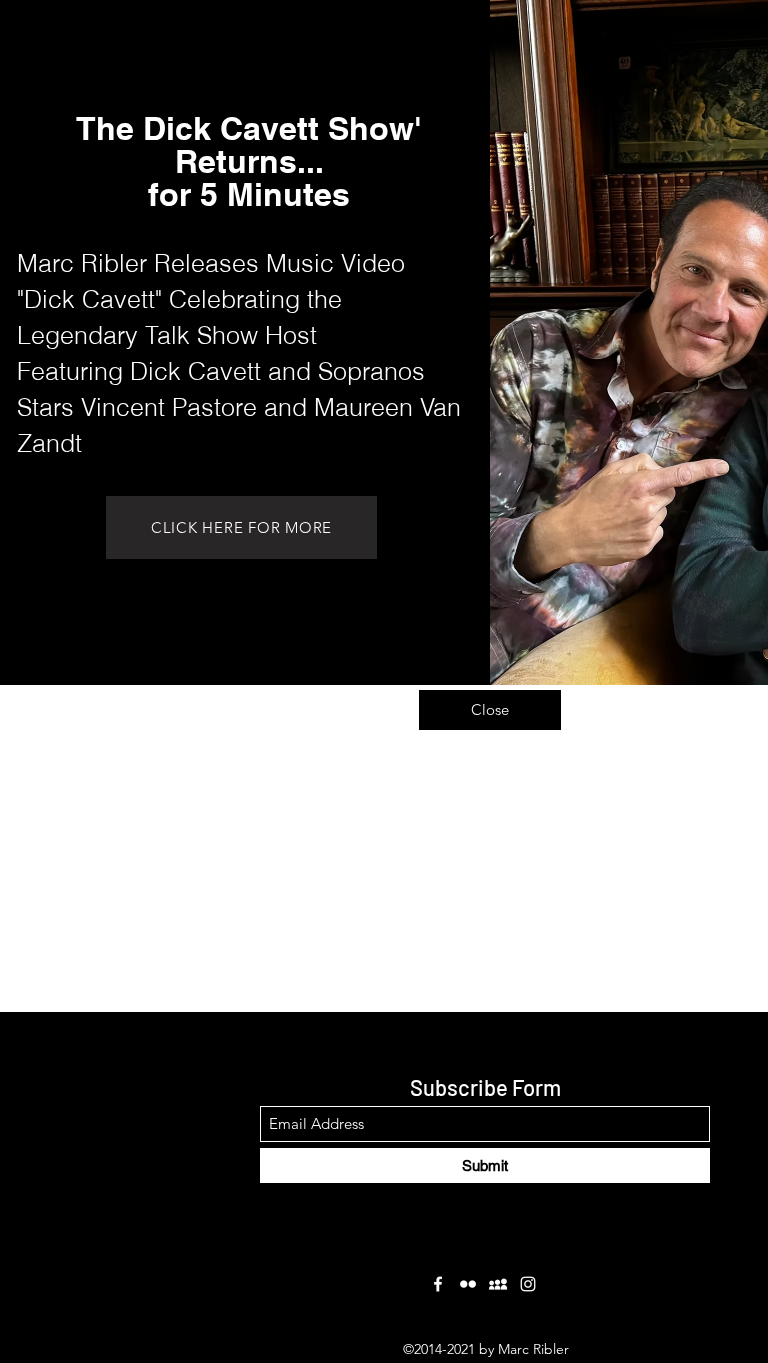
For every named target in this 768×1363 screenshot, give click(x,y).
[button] (490, 710)
